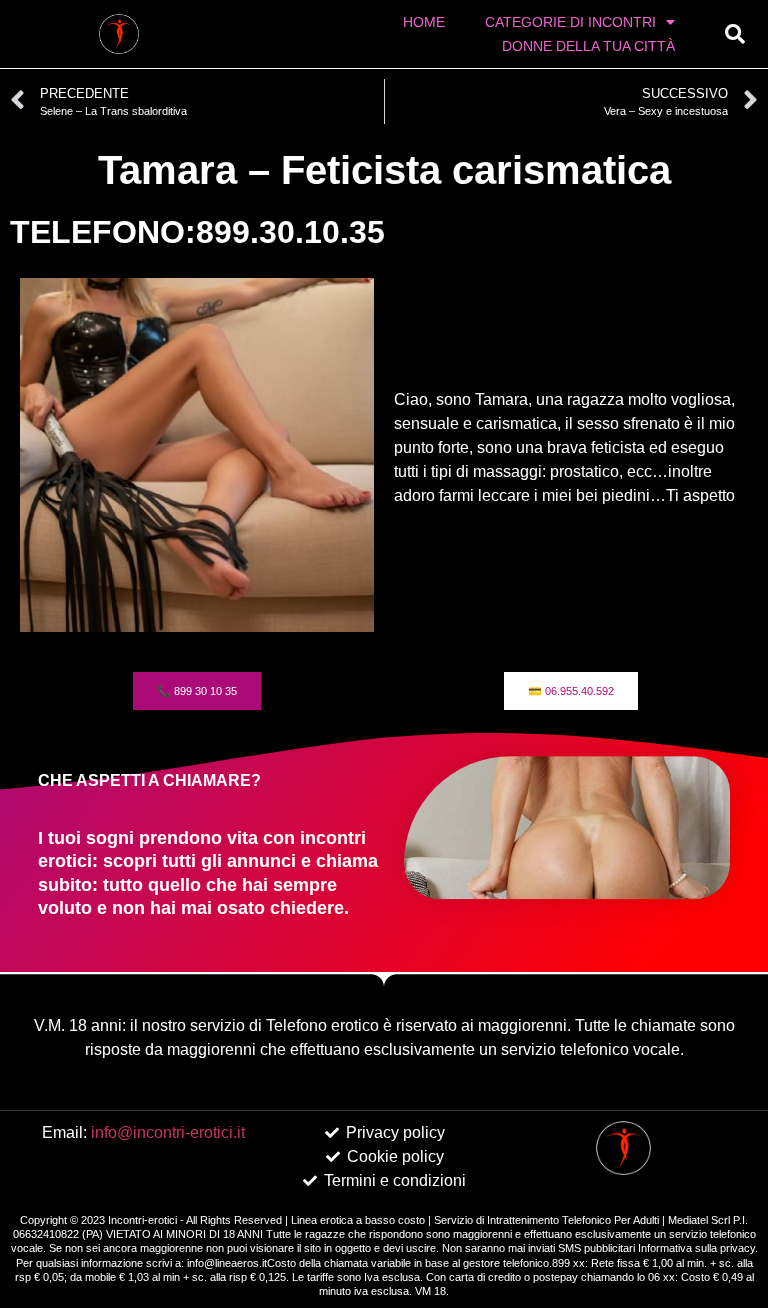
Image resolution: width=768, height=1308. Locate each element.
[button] (735, 34)
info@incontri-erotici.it (168, 1132)
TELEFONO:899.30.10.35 (197, 232)
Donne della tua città (588, 46)
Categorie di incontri (570, 22)
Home (424, 22)
